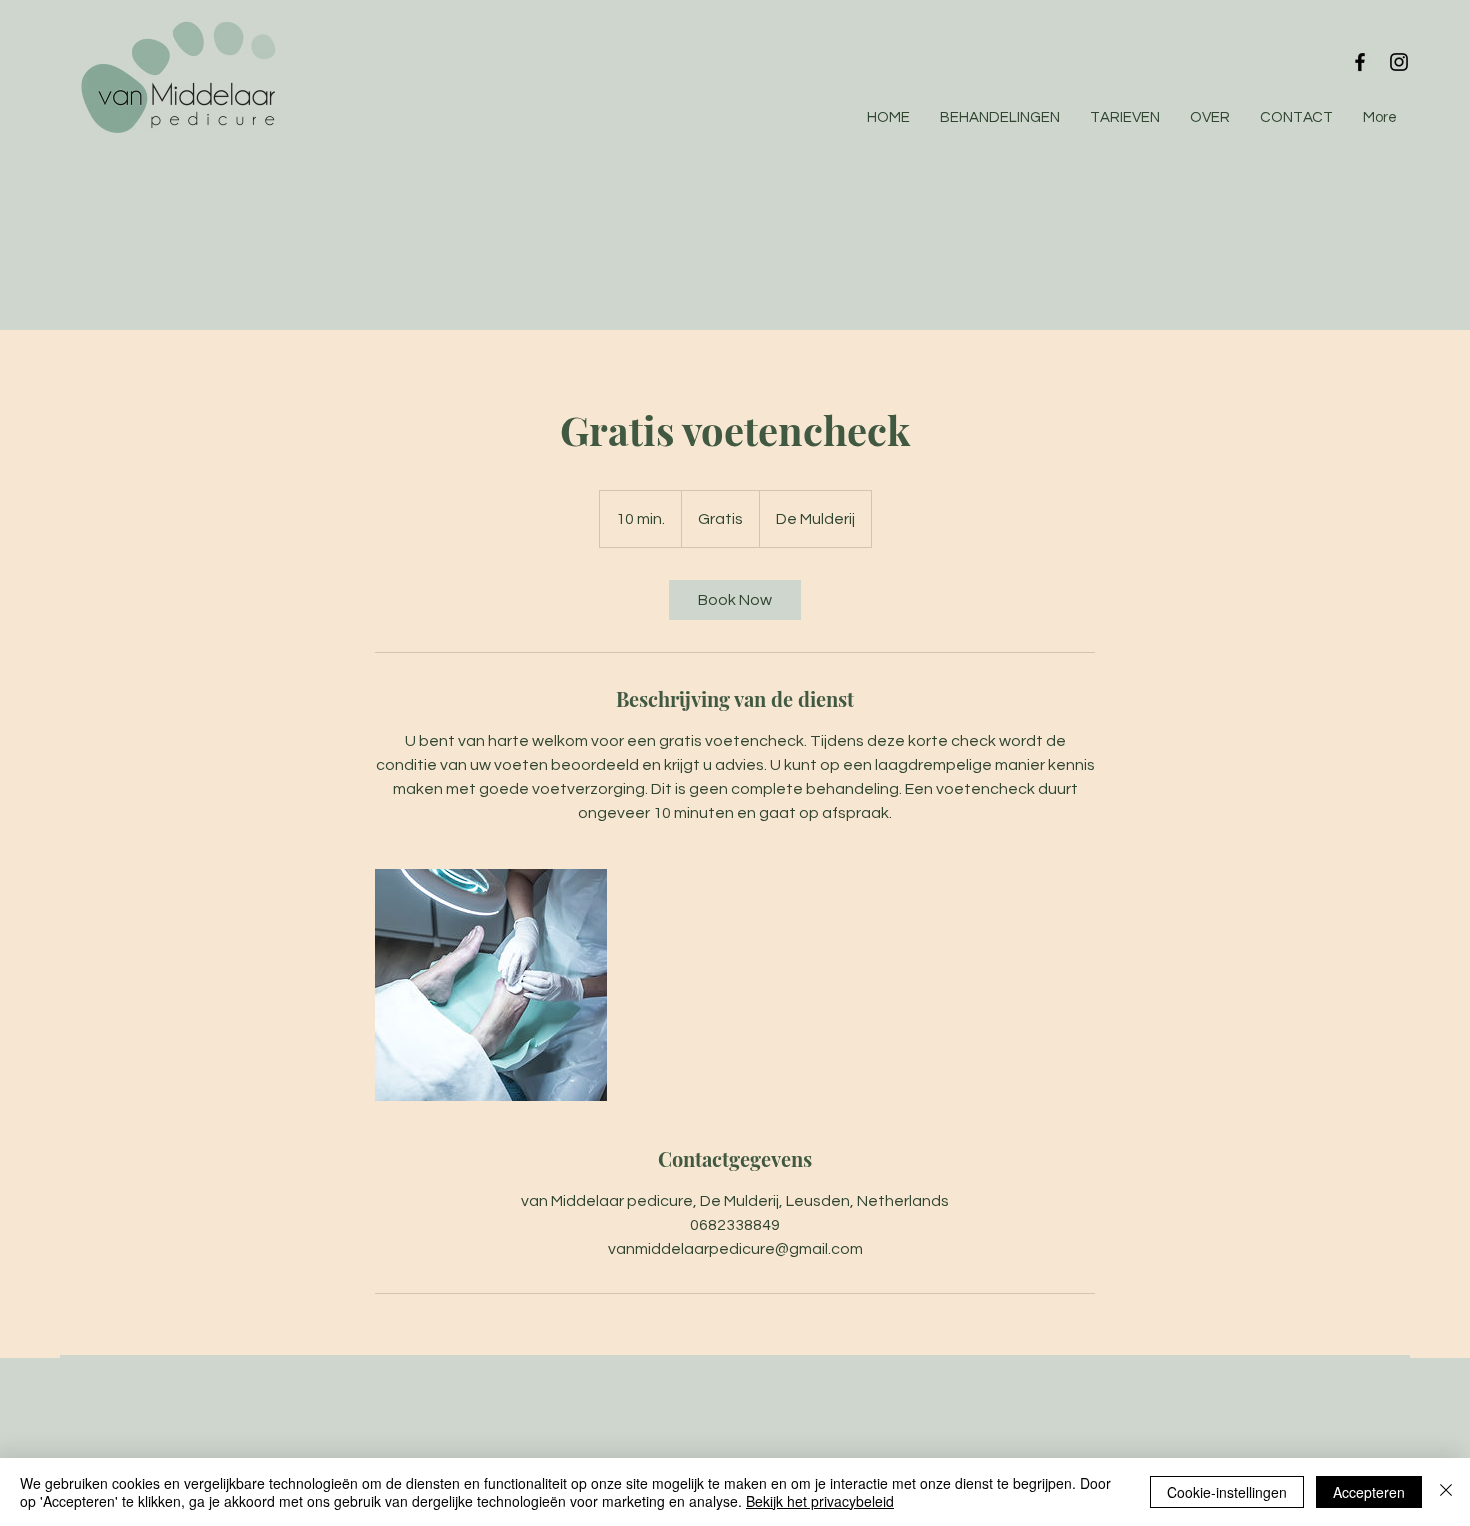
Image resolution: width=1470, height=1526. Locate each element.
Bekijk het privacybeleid (820, 1501)
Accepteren (1369, 1492)
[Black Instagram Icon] (1399, 62)
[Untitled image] (491, 985)
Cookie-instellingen (1227, 1492)
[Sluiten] (1446, 1492)
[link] (735, 600)
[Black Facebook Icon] (1360, 62)
